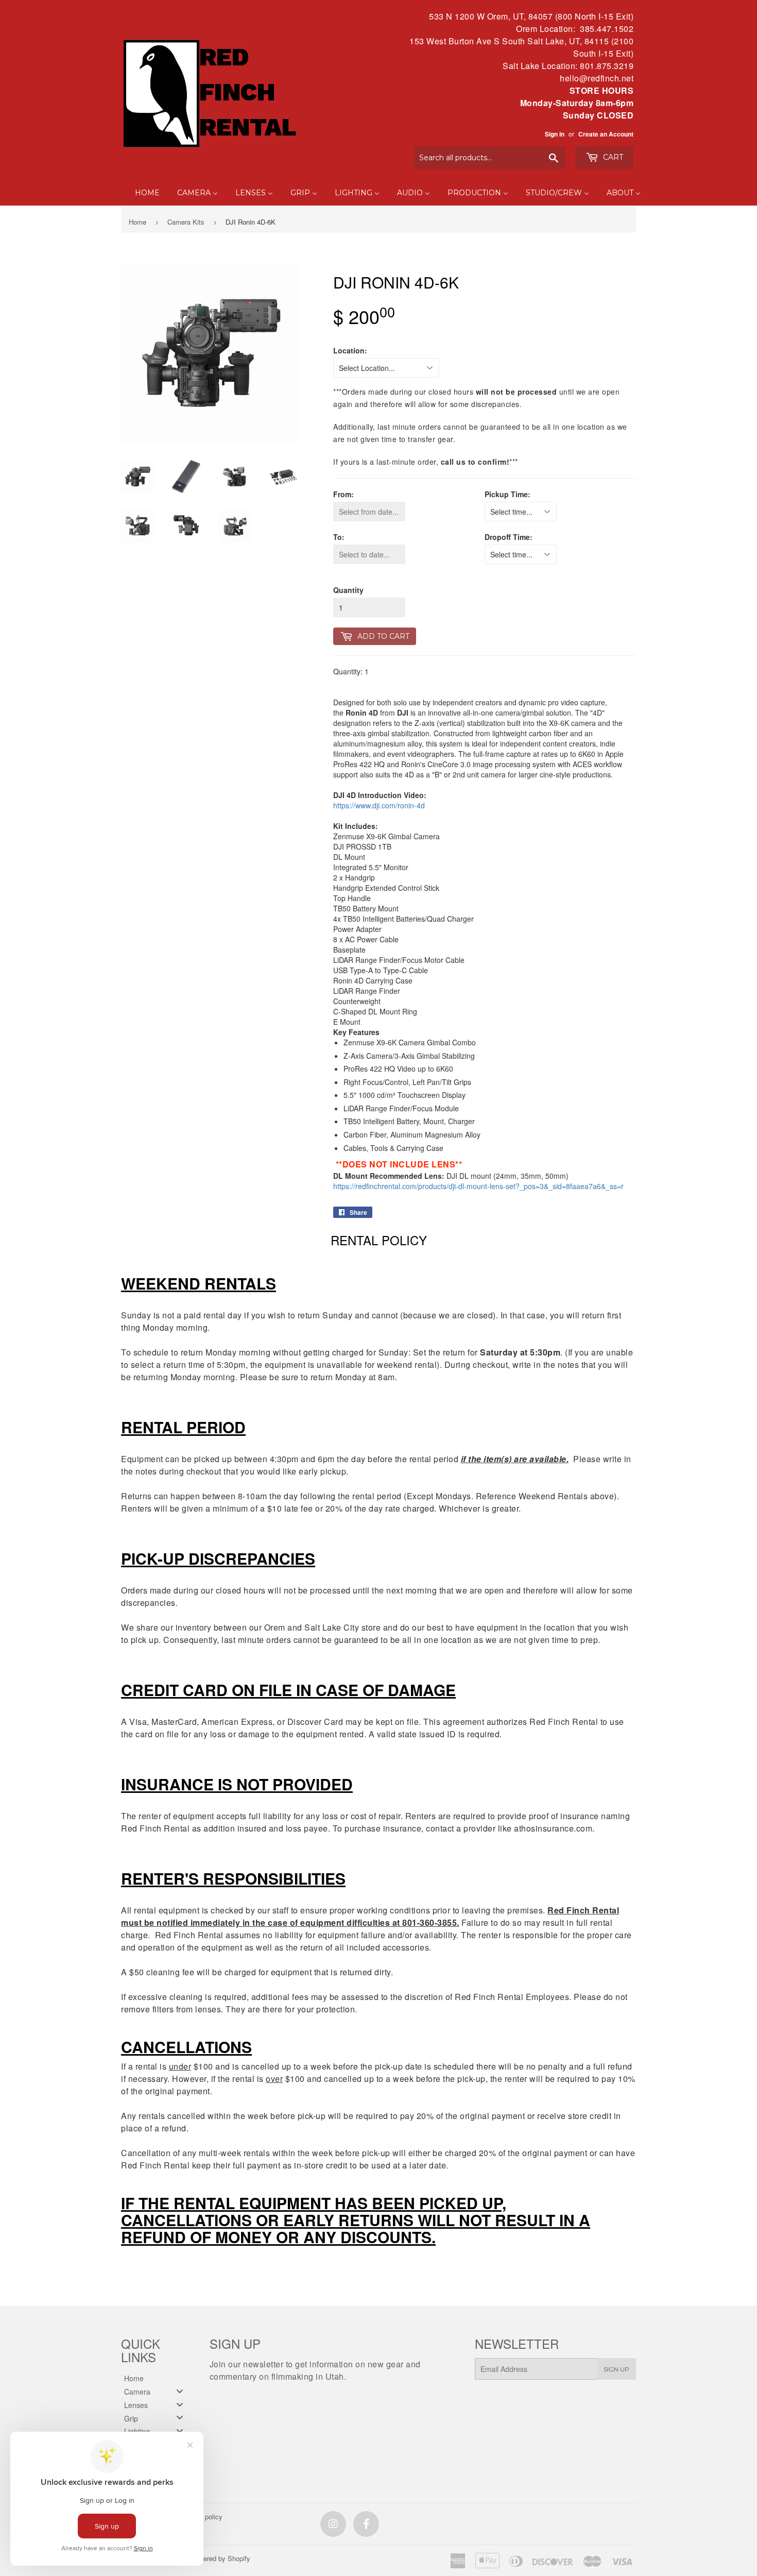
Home (137, 222)
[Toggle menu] (180, 2391)
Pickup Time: (507, 494)
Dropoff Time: (509, 537)
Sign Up (616, 2369)
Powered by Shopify (220, 2558)
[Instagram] (333, 2524)
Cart (612, 157)
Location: (350, 350)
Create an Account (606, 134)
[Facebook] (366, 2524)
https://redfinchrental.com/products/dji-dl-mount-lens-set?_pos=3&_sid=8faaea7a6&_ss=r (478, 1186)
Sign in (555, 134)
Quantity (348, 590)
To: (339, 537)
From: (343, 494)
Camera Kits (186, 222)
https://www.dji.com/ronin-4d (379, 805)
